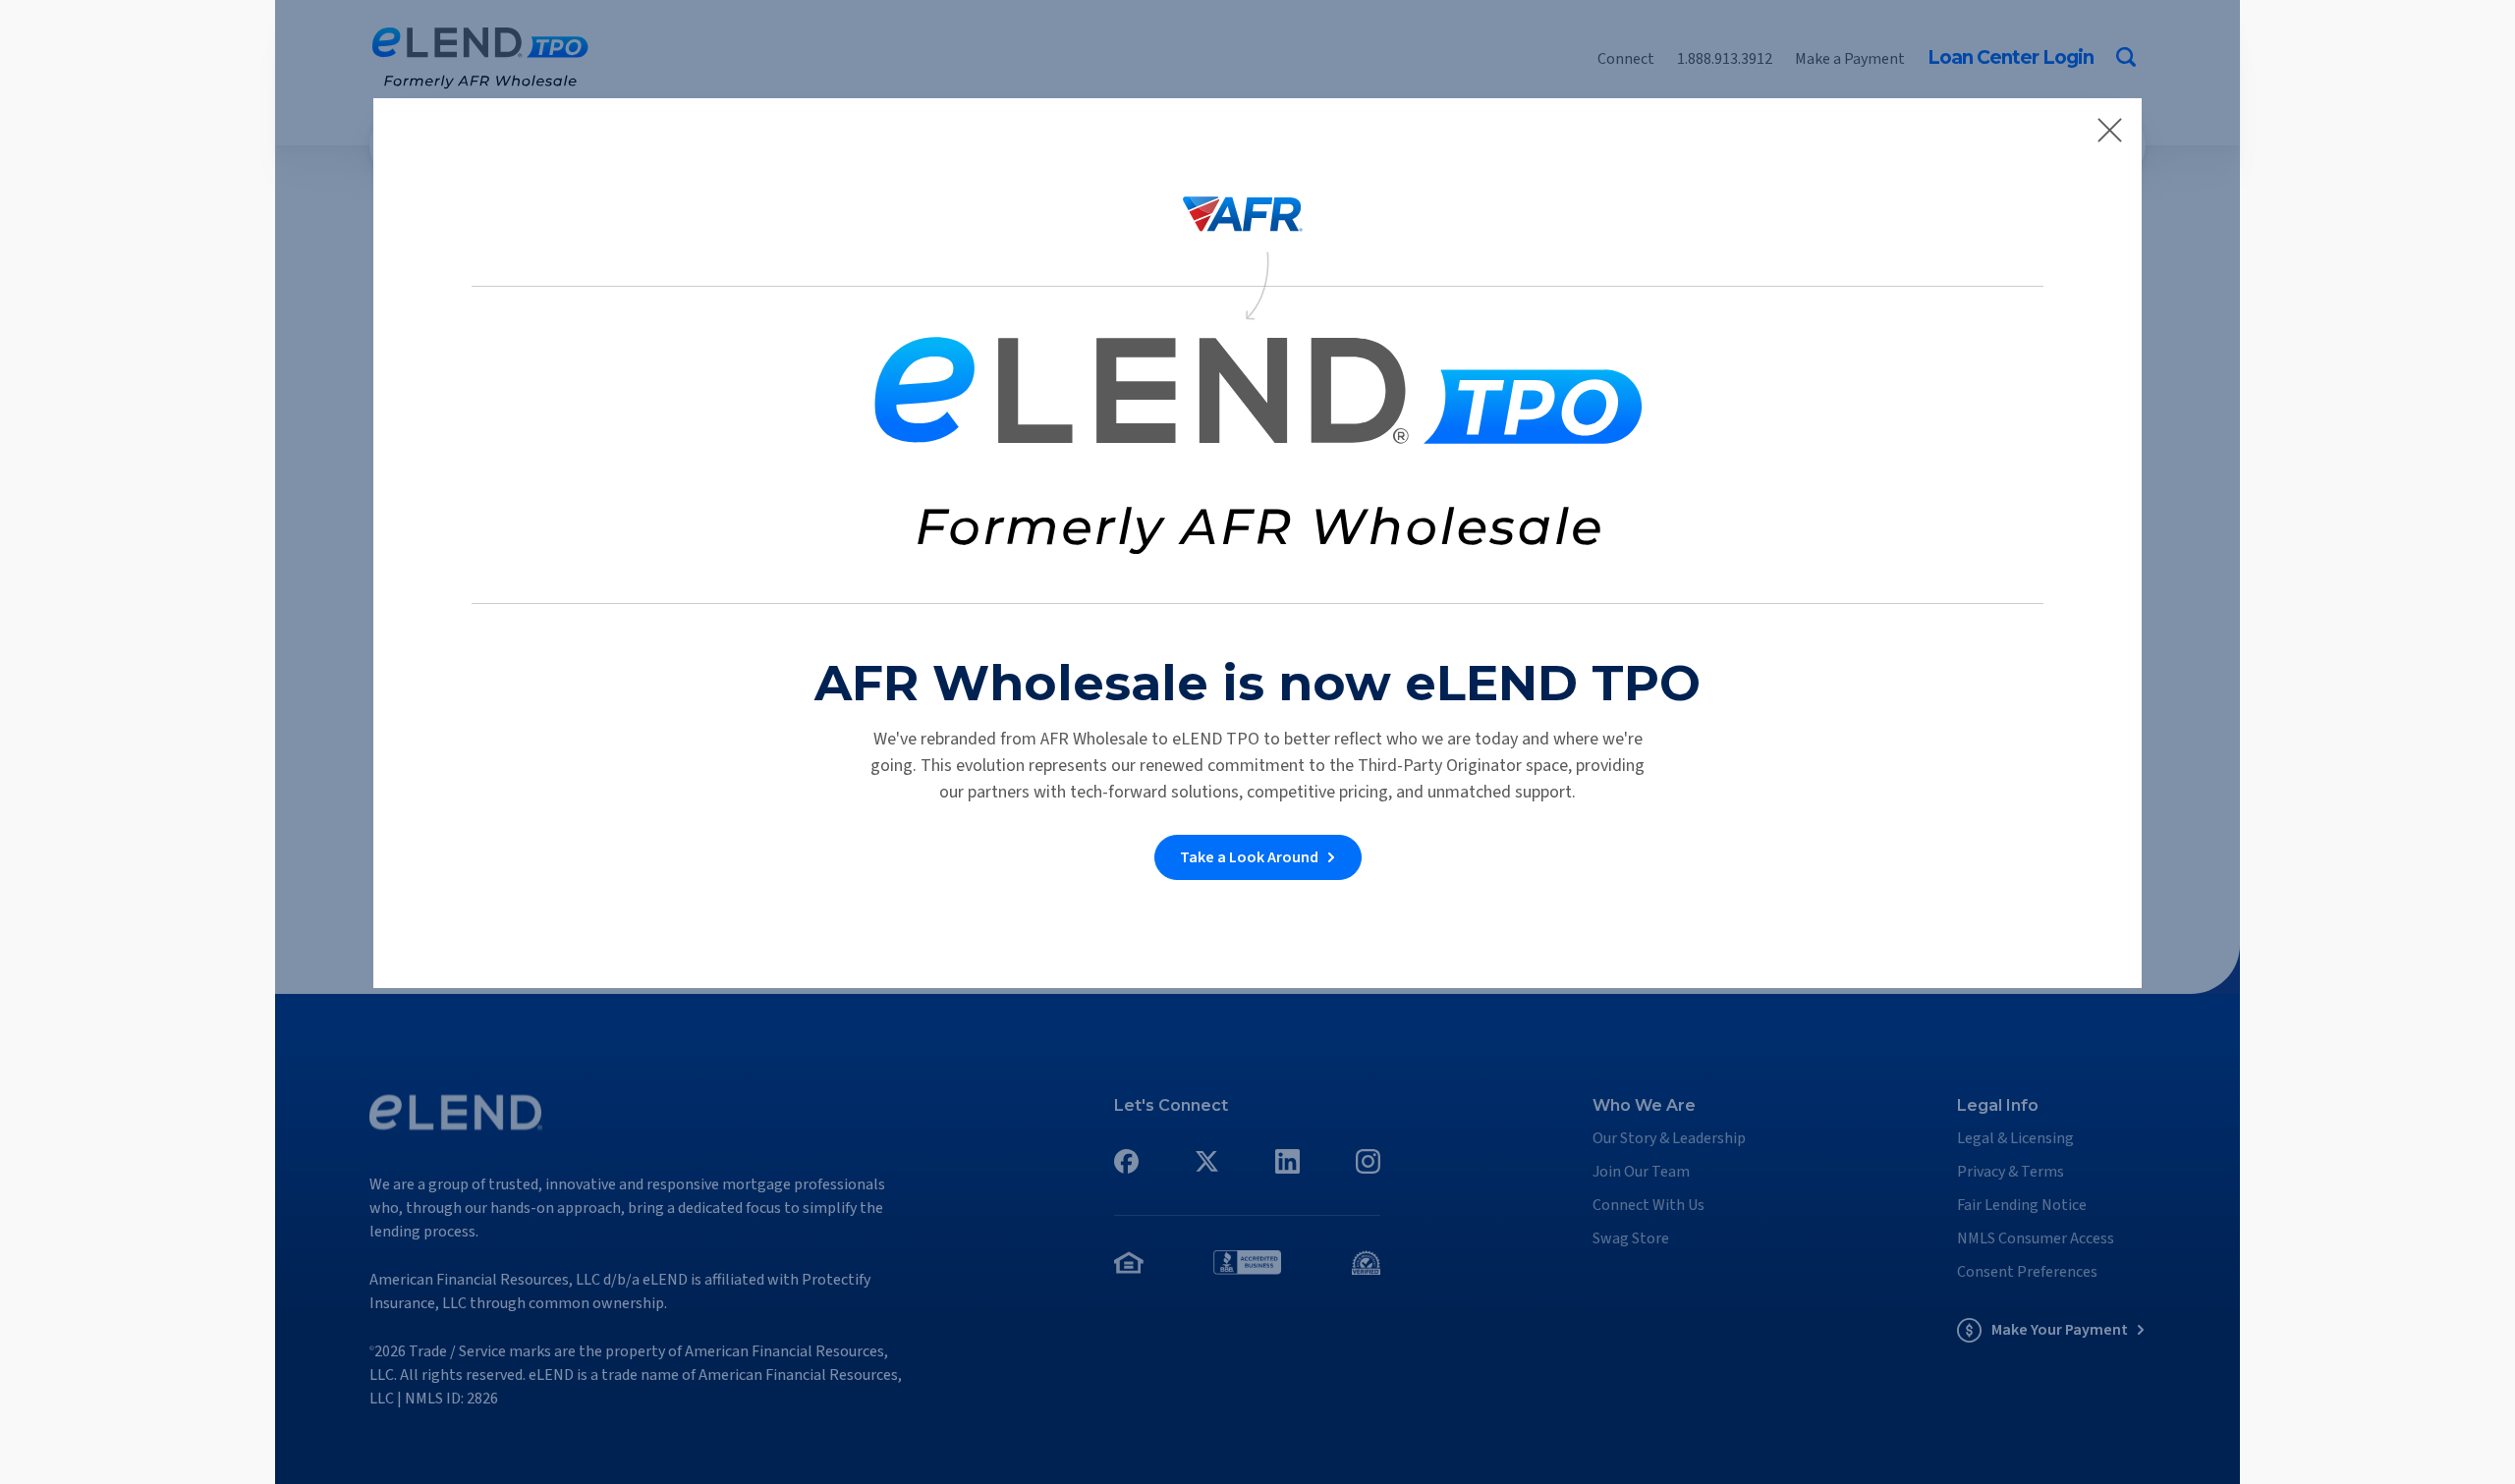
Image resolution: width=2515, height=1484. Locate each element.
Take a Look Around (1249, 857)
